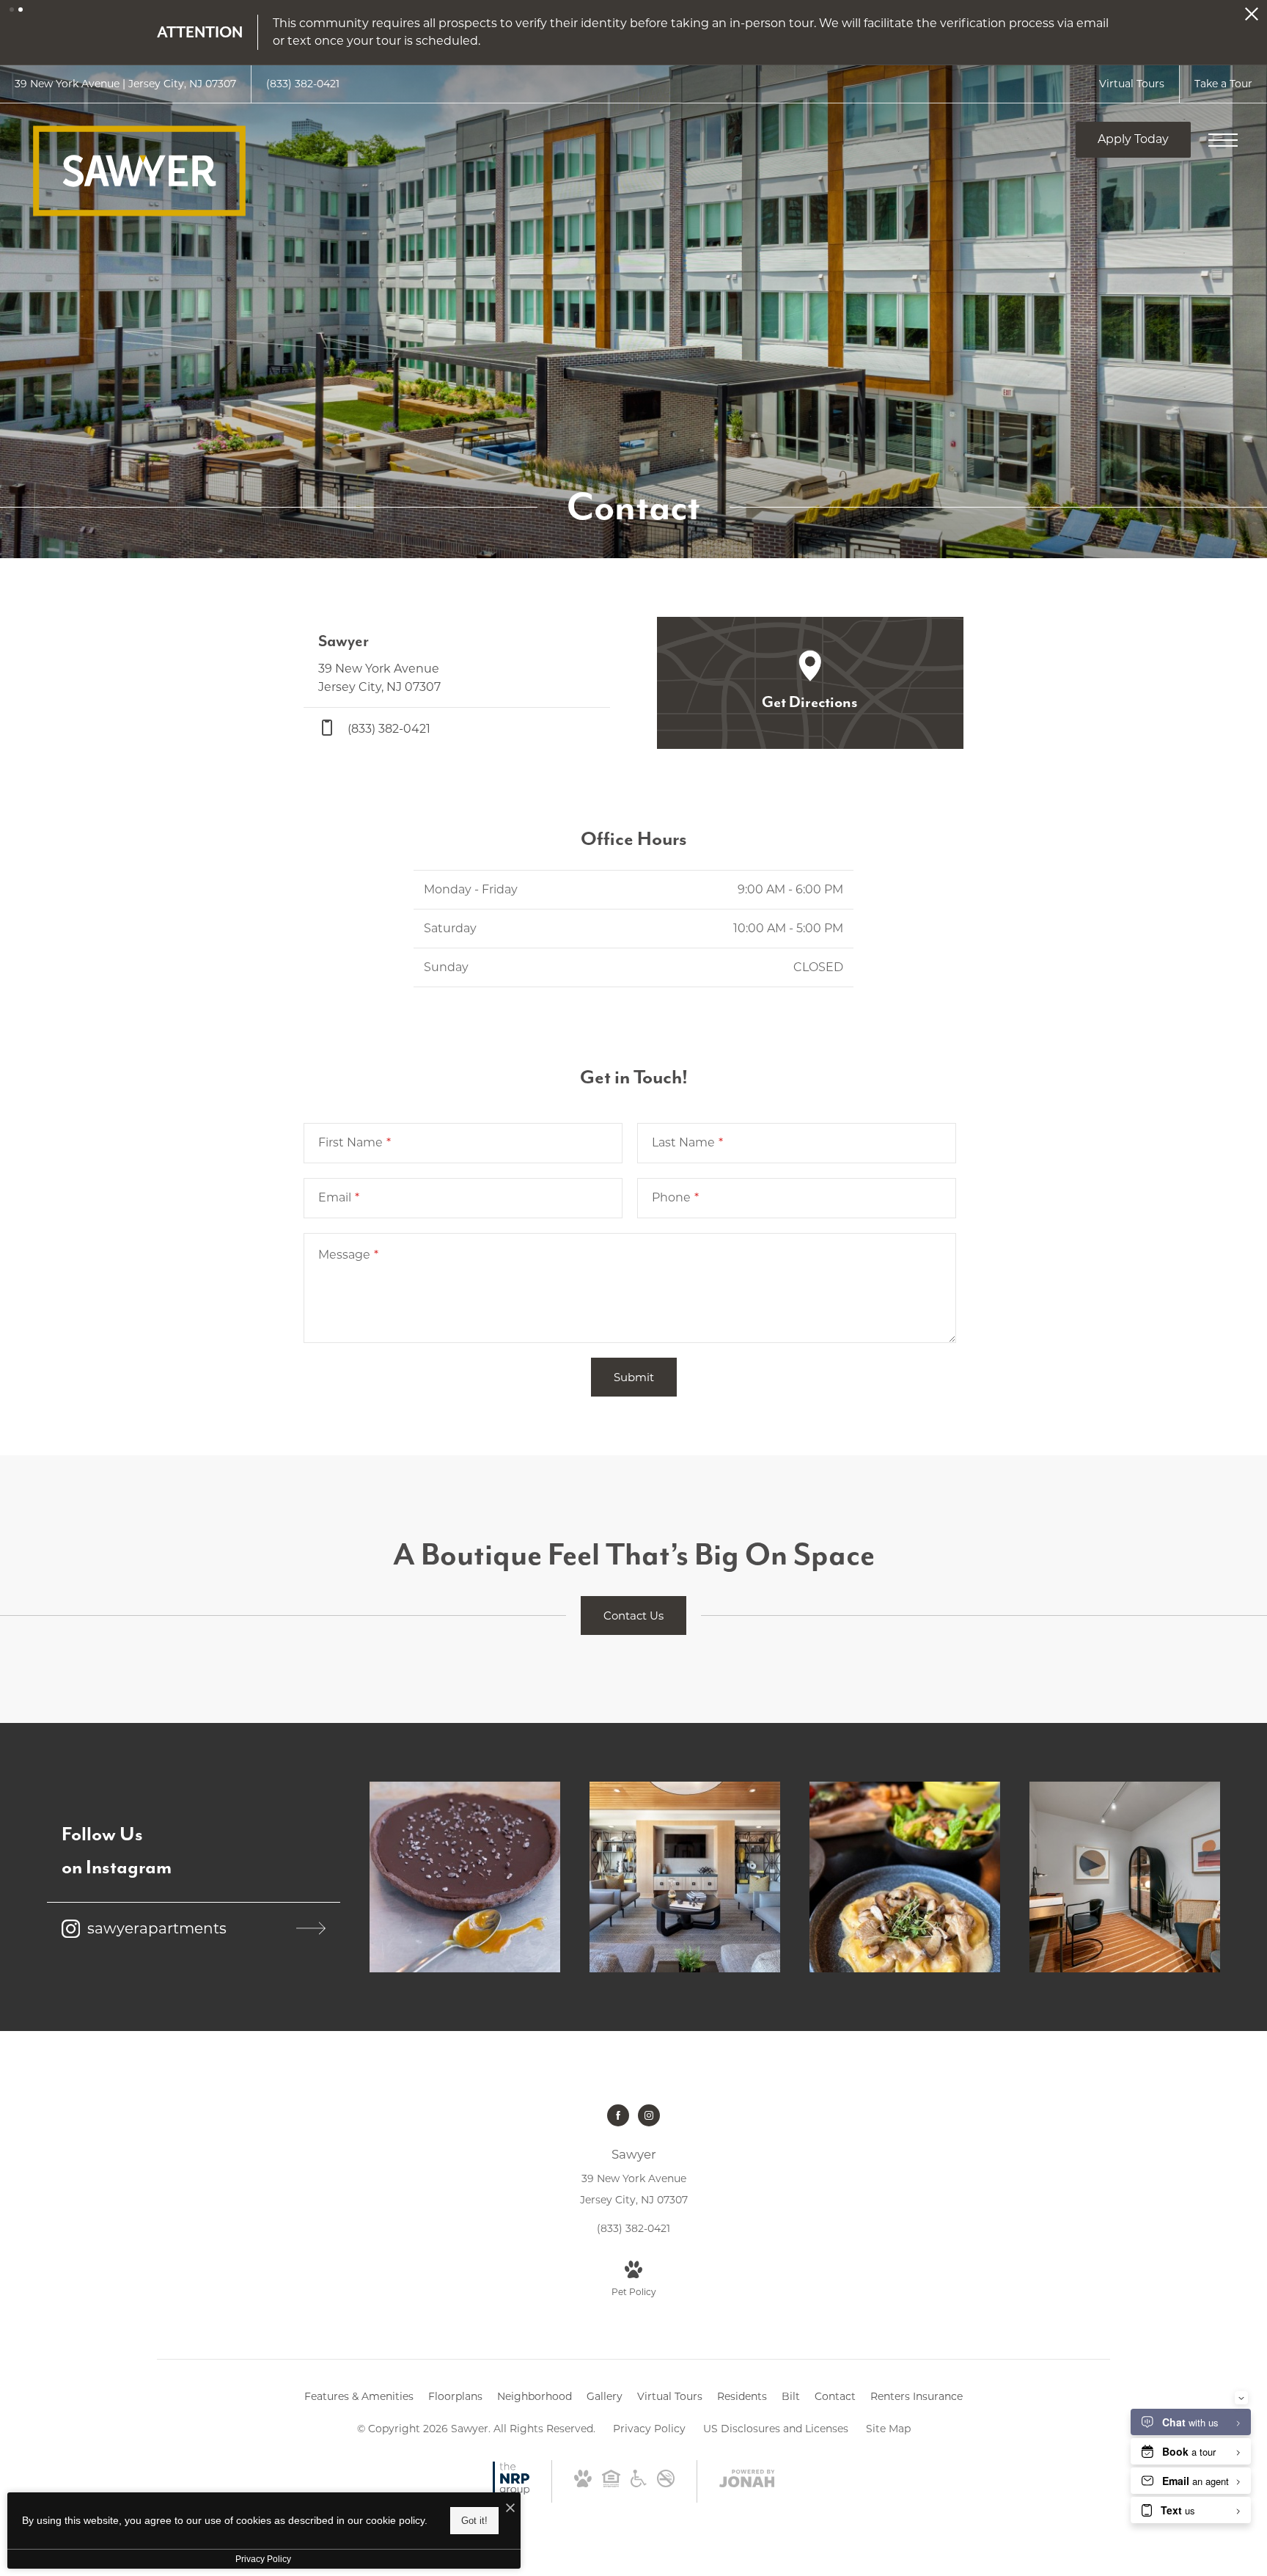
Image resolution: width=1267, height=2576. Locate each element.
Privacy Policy (649, 2436)
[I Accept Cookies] (510, 2509)
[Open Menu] (1223, 147)
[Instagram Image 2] (685, 1884)
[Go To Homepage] (139, 178)
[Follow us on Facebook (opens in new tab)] (618, 2123)
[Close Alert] (1252, 18)
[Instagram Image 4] (1125, 1884)
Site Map (888, 2436)
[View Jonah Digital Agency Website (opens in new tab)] (747, 2489)
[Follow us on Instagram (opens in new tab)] (649, 2123)
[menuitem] (359, 2404)
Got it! (474, 2521)
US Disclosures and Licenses (776, 2436)
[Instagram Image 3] (905, 1884)
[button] (12, 10)
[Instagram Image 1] (465, 1884)
